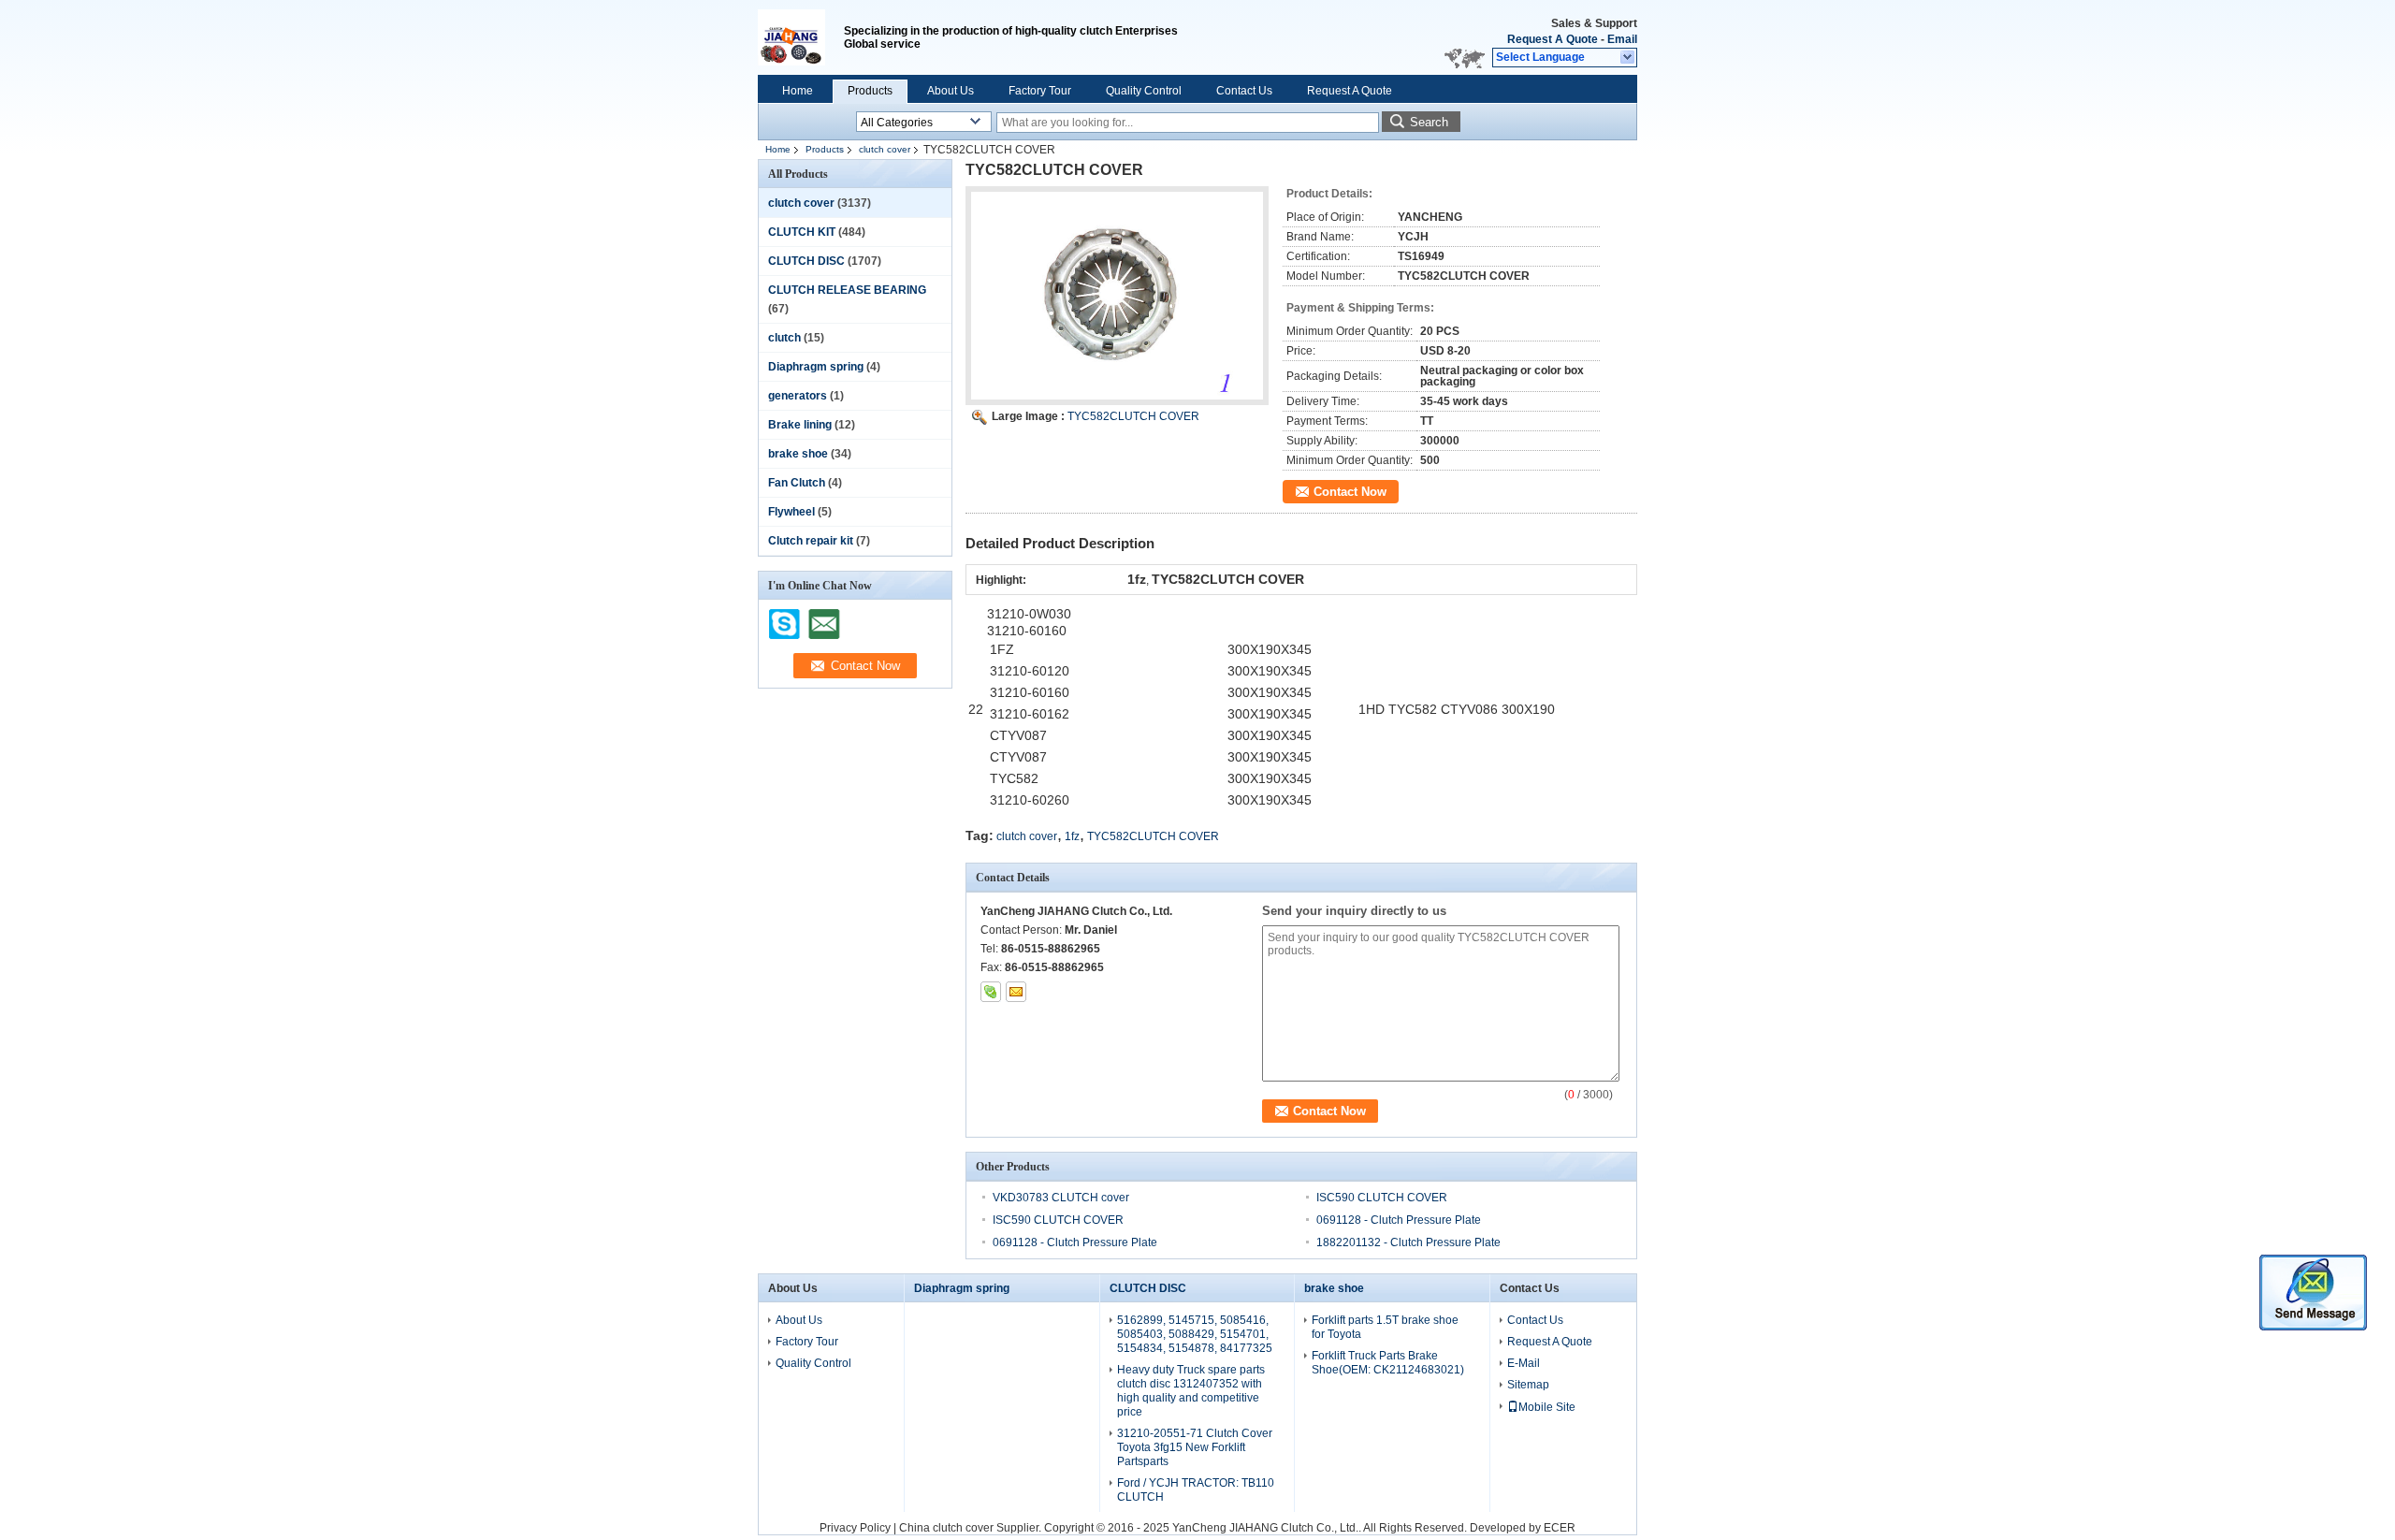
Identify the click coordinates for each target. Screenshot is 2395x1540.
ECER (1560, 1528)
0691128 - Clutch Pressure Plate (1399, 1220)
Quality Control (1144, 91)
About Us (951, 91)
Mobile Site (1547, 1407)
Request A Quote (1553, 39)
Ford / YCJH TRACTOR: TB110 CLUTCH (1196, 1490)
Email (1622, 39)
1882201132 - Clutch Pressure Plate (1408, 1242)
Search (1429, 122)
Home (798, 91)
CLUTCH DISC (806, 261)
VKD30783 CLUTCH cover (1061, 1198)
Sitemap (1528, 1385)
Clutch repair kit (811, 541)
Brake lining (800, 425)
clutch (784, 338)
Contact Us (1244, 91)
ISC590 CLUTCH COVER (1382, 1198)
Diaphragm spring (816, 367)
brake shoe (798, 454)
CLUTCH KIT (802, 232)
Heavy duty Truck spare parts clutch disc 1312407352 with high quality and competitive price (1191, 1391)
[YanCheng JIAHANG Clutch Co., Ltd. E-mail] (1016, 992)
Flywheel (791, 512)
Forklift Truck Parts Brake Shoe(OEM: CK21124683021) (1388, 1363)
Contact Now (1350, 492)
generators (798, 396)
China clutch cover (946, 1528)
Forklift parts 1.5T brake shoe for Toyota (1385, 1327)
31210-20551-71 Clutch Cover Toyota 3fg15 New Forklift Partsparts (1195, 1447)
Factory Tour (1040, 91)
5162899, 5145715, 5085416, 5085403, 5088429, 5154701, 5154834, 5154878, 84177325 (1195, 1334)
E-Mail (1524, 1363)
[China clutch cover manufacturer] (801, 37)
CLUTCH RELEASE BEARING (847, 290)
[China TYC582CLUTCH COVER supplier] (1117, 296)
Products (870, 91)
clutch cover (885, 149)
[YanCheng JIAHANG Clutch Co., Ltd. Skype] (991, 992)
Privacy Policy (855, 1528)
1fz (1072, 836)
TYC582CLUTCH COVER (1133, 416)
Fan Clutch (797, 483)
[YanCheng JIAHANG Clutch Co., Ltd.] (1628, 58)
